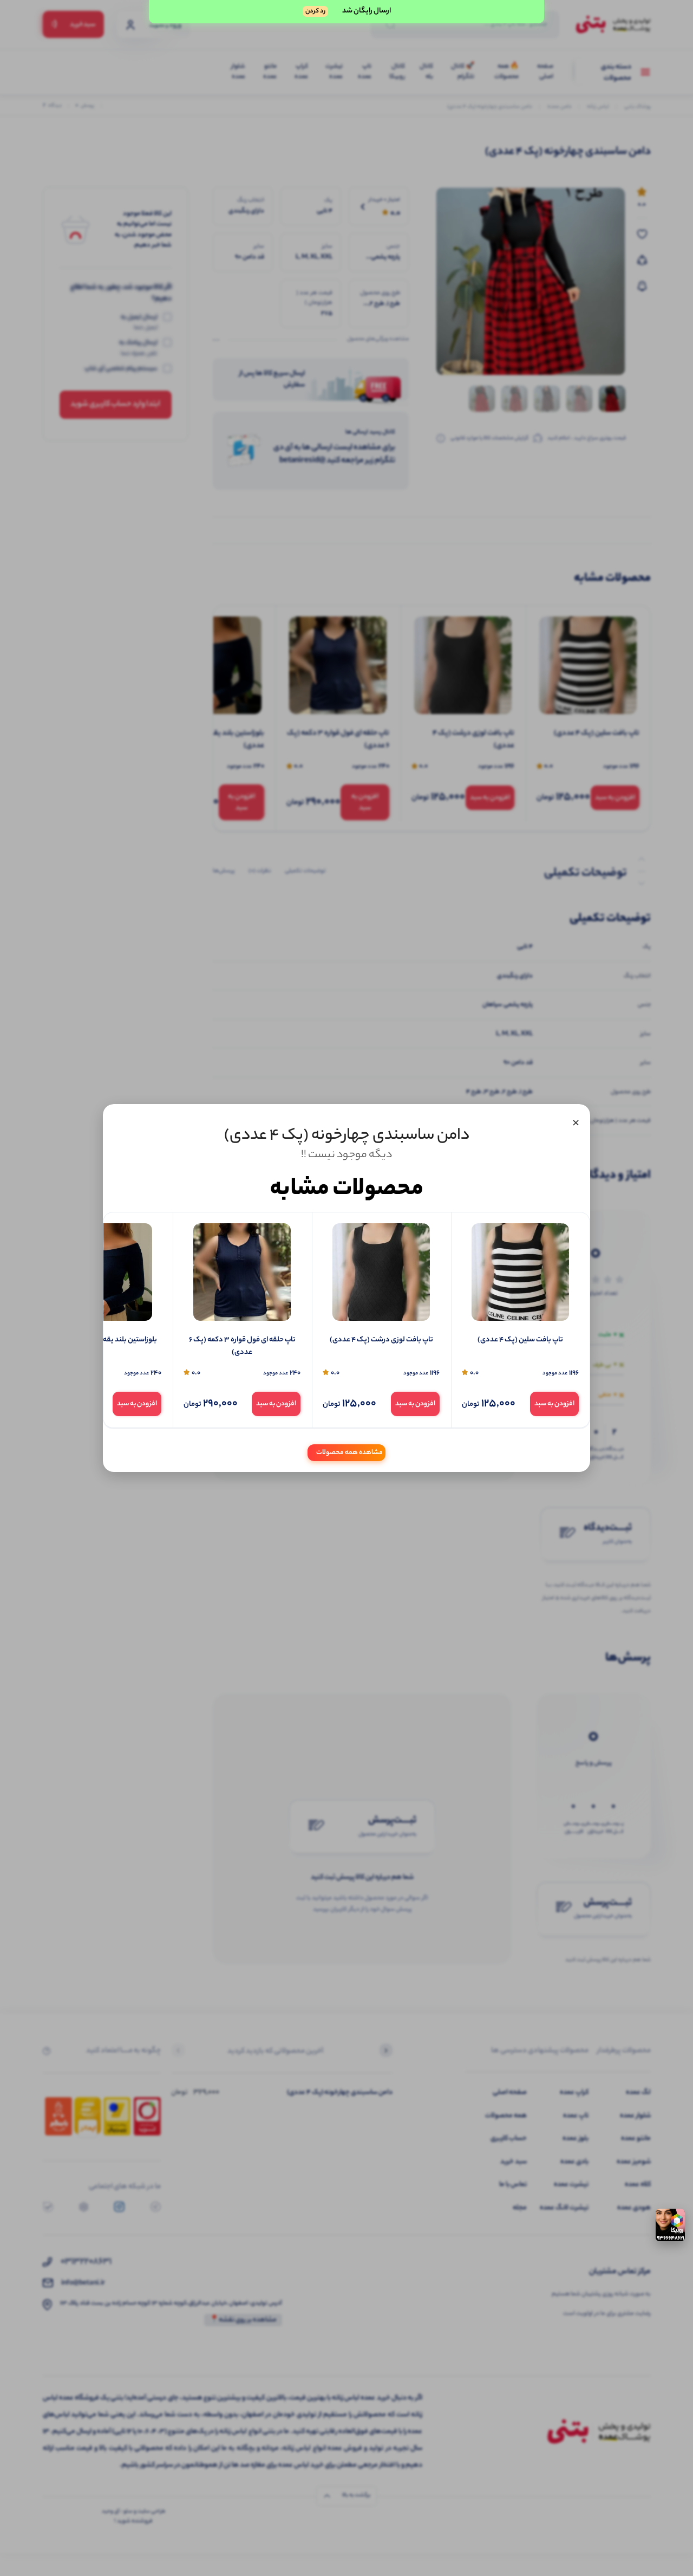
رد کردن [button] (315, 11)
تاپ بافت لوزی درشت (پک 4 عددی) (381, 1340)
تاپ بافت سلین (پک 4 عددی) (520, 1340)
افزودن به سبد (554, 1404)
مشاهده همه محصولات (349, 1453)
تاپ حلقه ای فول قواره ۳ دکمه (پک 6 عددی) (242, 1347)
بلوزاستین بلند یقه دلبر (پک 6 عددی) (103, 1340)
